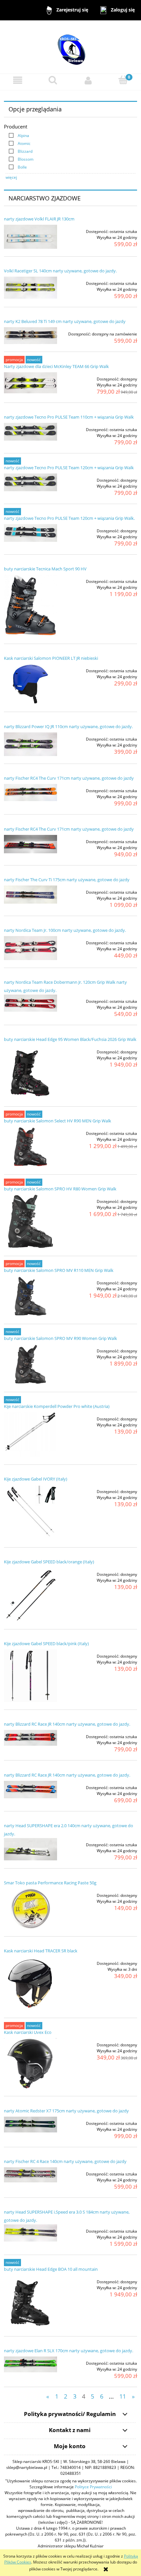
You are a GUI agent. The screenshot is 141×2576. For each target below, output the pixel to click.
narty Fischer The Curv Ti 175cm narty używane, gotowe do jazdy (67, 880)
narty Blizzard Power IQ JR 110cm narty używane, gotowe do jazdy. (68, 726)
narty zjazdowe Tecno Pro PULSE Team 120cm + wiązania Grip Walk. (69, 518)
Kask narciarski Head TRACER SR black (41, 1951)
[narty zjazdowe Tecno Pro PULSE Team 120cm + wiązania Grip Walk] (30, 482)
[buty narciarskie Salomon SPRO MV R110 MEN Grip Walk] (30, 1296)
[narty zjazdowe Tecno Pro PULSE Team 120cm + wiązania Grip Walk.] (30, 533)
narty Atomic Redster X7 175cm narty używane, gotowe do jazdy (66, 2111)
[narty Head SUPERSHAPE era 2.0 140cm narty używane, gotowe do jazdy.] (30, 1849)
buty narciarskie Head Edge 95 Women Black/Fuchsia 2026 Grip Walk (70, 1039)
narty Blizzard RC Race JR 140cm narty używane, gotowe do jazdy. (67, 1724)
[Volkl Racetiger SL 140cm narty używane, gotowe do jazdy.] (30, 288)
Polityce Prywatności (93, 2487)
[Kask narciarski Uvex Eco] (30, 2063)
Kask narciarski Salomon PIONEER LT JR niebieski (51, 658)
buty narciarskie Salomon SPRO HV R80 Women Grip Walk (60, 1189)
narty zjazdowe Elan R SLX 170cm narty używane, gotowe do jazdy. (69, 2351)
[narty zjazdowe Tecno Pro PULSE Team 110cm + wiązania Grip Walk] (30, 432)
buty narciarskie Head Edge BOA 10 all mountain (51, 2269)
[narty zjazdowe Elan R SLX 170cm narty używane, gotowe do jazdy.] (30, 2364)
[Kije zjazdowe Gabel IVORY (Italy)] (30, 1512)
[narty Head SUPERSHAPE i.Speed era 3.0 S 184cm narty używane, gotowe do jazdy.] (30, 2233)
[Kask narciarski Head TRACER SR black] (30, 1983)
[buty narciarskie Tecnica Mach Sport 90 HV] (30, 605)
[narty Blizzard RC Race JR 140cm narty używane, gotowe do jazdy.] (30, 1738)
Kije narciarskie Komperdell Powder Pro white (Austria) (57, 1406)
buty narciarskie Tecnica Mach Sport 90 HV (45, 569)
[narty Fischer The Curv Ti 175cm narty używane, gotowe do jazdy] (30, 895)
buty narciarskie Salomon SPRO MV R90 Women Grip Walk (60, 1338)
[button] (18, 80)
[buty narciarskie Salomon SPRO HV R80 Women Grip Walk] (30, 1221)
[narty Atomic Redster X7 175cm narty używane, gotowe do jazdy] (30, 2125)
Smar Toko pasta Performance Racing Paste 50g (50, 1883)
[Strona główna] (70, 46)
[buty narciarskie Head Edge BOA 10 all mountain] (30, 2302)
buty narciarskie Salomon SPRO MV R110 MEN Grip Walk (59, 1270)
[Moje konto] (88, 80)
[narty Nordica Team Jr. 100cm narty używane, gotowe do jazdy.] (30, 948)
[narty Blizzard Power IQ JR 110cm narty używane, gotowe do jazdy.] (30, 744)
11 (123, 2396)
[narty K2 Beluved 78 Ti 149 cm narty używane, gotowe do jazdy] (30, 336)
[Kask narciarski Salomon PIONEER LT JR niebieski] (30, 684)
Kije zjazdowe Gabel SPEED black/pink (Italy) (46, 1644)
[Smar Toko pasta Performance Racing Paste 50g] (30, 1909)
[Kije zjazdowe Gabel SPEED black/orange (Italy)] (30, 1595)
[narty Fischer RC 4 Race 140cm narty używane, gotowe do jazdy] (30, 2175)
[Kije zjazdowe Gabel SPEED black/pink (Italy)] (30, 1676)
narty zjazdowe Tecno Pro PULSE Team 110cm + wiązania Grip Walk (69, 417)
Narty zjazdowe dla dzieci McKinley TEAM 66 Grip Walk (56, 366)
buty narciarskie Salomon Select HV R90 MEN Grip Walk (58, 1121)
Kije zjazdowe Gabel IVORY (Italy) (36, 1479)
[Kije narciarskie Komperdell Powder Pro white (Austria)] (30, 1434)
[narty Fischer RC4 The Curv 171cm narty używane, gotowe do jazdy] (30, 792)
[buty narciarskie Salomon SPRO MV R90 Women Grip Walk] (30, 1364)
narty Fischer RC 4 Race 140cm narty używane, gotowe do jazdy (65, 2161)
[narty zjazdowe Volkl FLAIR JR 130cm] (30, 237)
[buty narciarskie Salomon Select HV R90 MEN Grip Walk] (30, 1147)
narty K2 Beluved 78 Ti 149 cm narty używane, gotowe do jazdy (65, 321)
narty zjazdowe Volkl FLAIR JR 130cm (39, 219)
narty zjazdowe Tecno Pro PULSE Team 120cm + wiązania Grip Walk (69, 468)
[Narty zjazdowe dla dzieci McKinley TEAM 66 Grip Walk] (30, 383)
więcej (11, 177)
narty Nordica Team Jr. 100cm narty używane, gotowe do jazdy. (65, 930)
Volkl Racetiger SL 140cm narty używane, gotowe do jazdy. (60, 271)
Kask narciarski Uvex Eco (28, 2032)
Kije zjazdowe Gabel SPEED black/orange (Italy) (49, 1562)
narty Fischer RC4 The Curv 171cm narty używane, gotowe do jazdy (69, 778)
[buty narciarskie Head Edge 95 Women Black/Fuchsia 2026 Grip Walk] (30, 1072)
